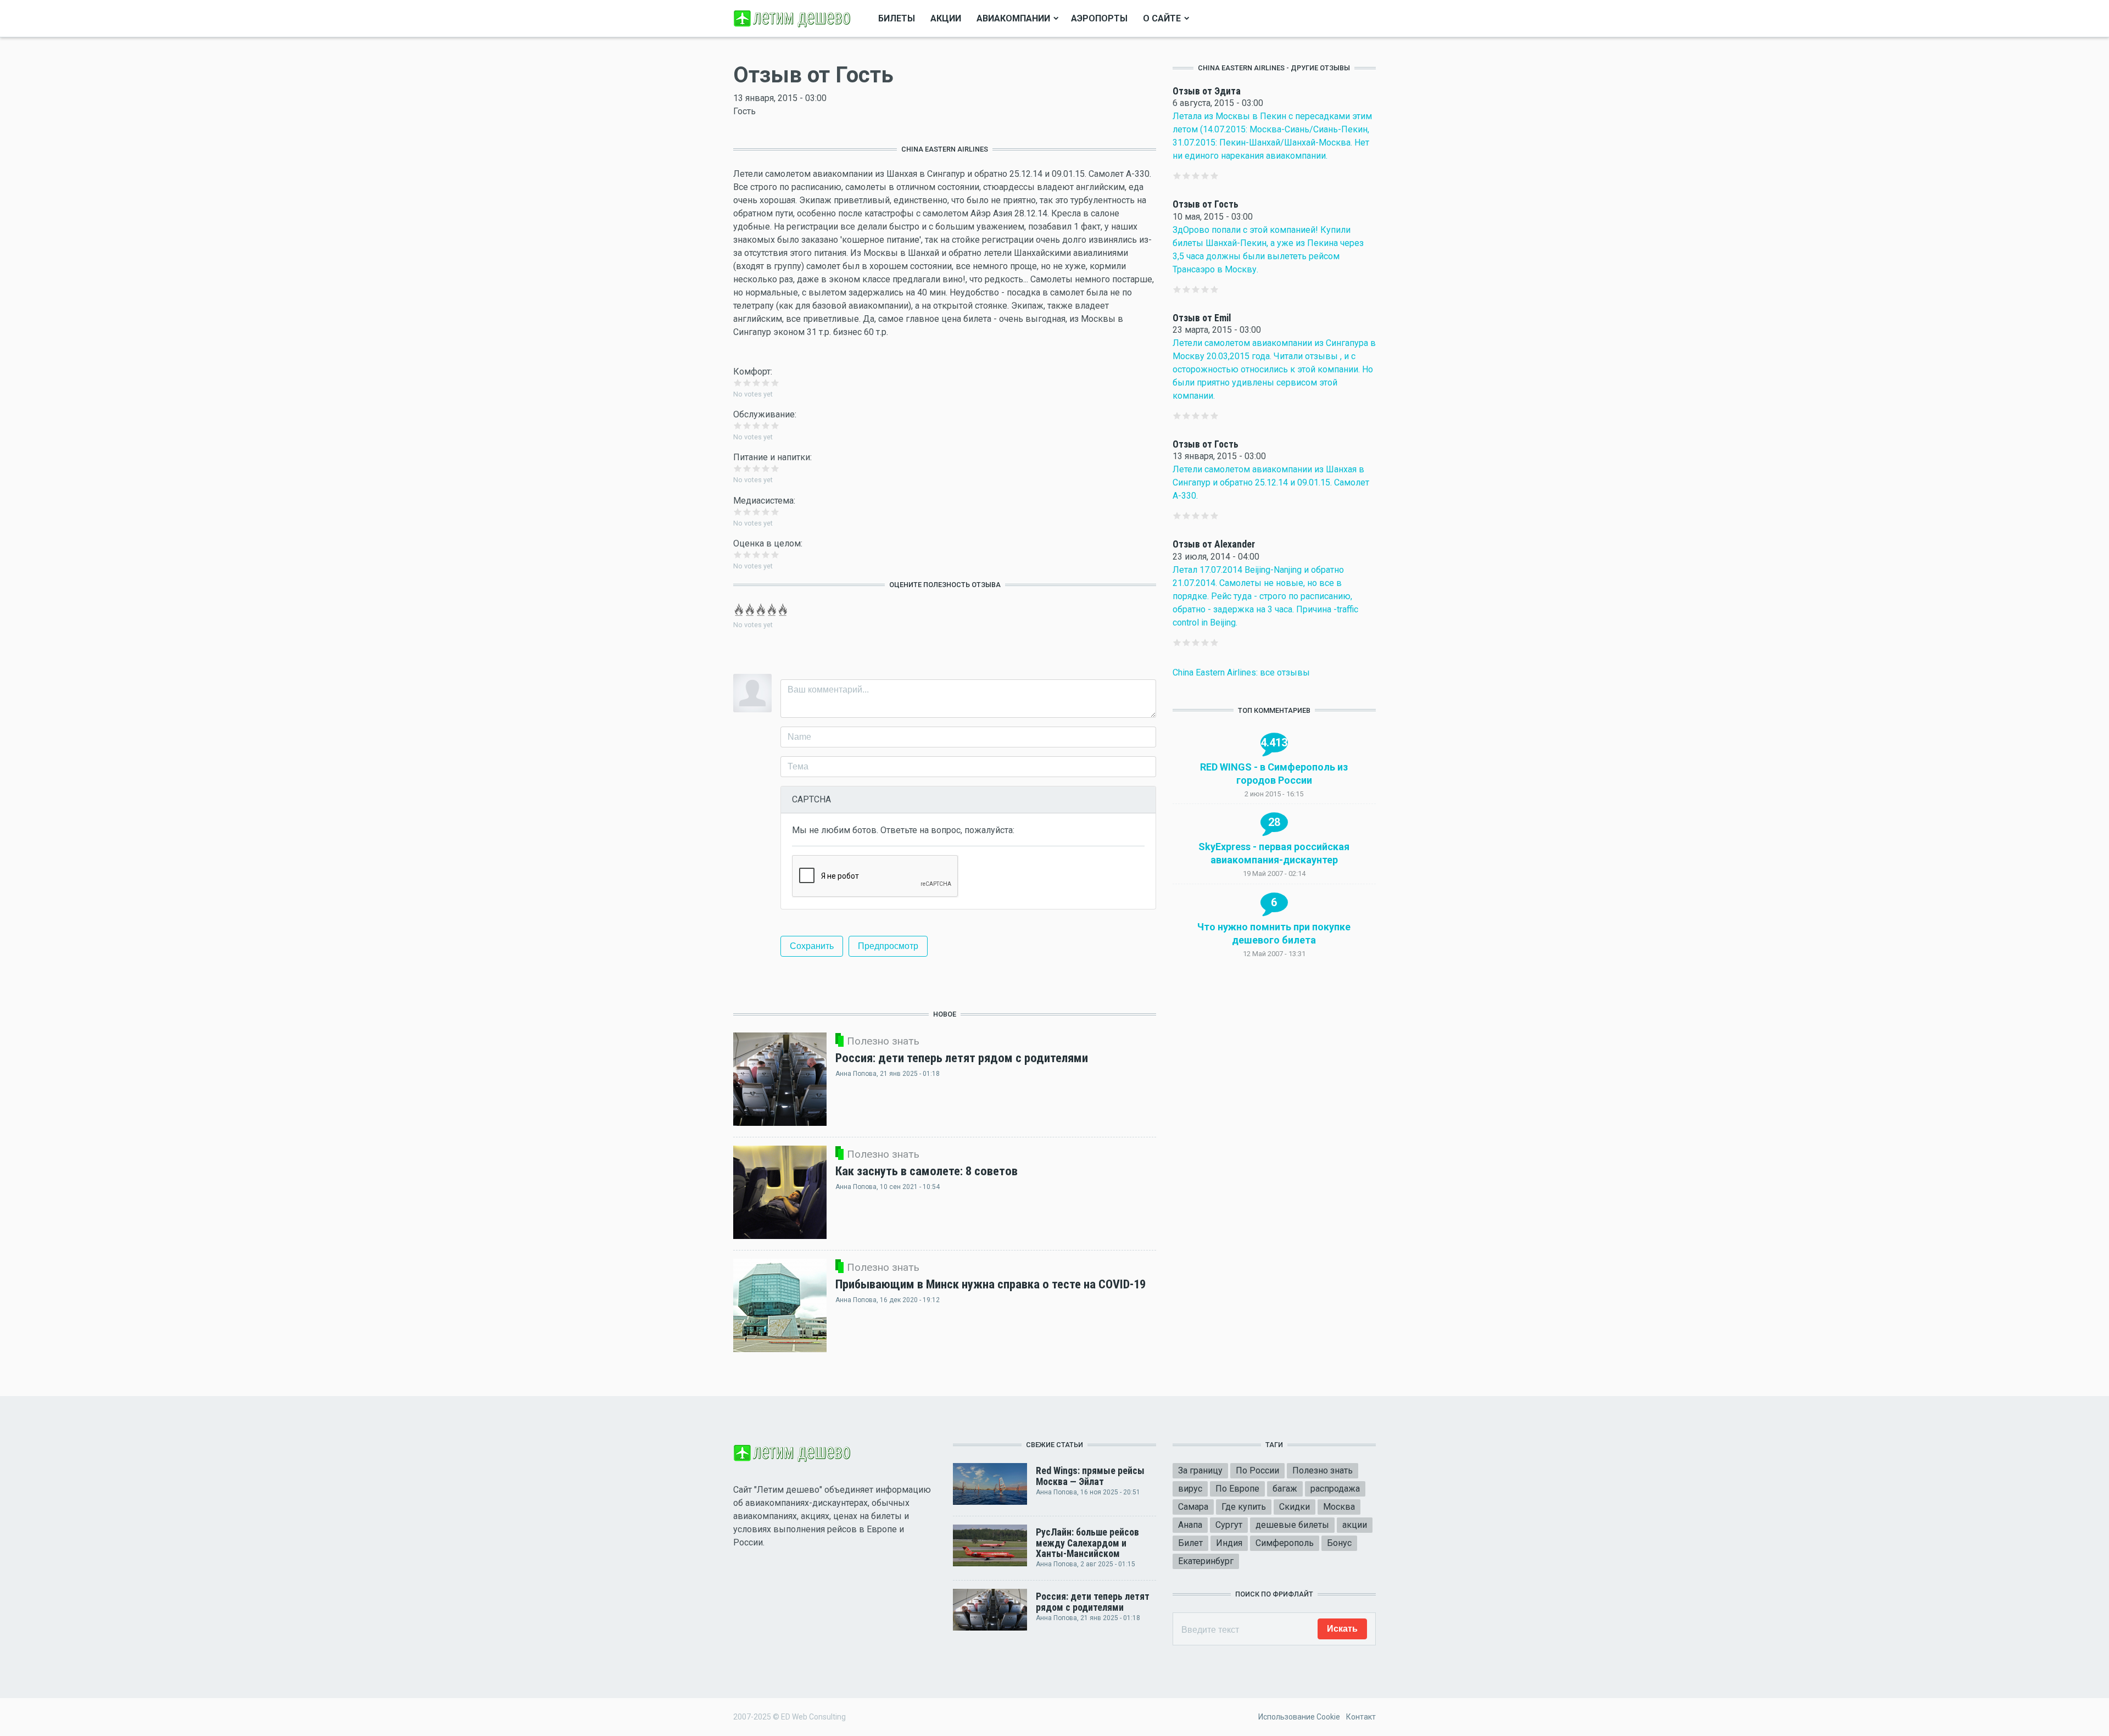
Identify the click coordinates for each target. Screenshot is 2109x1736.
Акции (946, 18)
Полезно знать (1323, 1470)
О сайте (1162, 18)
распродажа (1335, 1489)
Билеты (897, 18)
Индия (1229, 1543)
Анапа (1190, 1525)
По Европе (1237, 1489)
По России (1257, 1470)
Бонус (1339, 1543)
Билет (1190, 1543)
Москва (1339, 1507)
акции (1355, 1525)
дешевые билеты (1292, 1525)
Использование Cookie (1299, 1717)
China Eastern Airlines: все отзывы (1241, 672)
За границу (1200, 1470)
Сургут (1229, 1525)
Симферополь (1285, 1543)
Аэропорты (1099, 18)
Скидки (1295, 1507)
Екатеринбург (1206, 1561)
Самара (1193, 1507)
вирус (1190, 1489)
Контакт (1361, 1717)
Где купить (1244, 1507)
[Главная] (794, 18)
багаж (1285, 1489)
